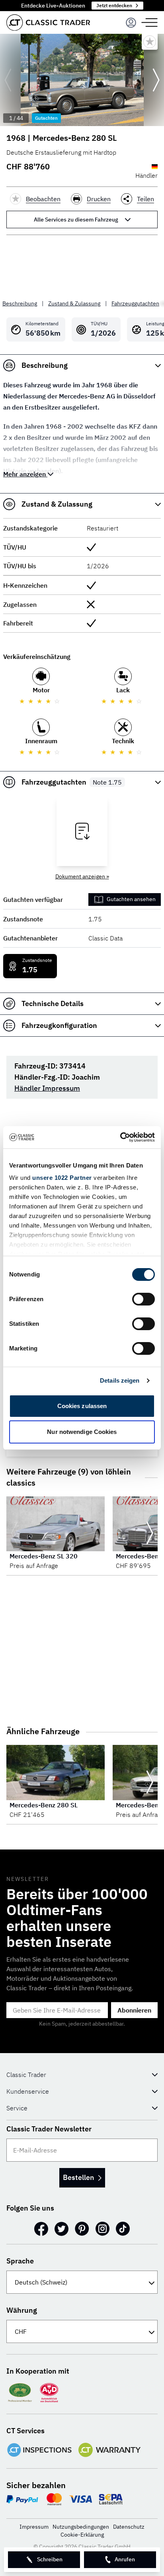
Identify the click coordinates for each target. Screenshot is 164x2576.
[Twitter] (61, 2229)
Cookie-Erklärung (82, 2535)
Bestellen (78, 2177)
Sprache (20, 2261)
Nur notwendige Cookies (82, 1432)
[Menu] (131, 23)
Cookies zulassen (82, 1406)
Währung (22, 2310)
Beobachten (43, 199)
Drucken (99, 199)
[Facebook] (41, 2229)
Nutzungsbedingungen (81, 2527)
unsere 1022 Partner (62, 1178)
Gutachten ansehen (131, 899)
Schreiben (50, 2559)
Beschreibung (20, 303)
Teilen (145, 199)
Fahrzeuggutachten (135, 303)
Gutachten (46, 118)
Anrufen (125, 2559)
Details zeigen (120, 1380)
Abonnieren (134, 2010)
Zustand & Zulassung (74, 303)
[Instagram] (102, 2229)
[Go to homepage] (48, 22)
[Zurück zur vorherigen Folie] (8, 80)
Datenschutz (129, 2527)
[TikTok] (123, 2229)
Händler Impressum (47, 1088)
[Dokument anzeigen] (82, 831)
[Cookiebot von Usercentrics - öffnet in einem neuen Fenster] (120, 1137)
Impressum (34, 2527)
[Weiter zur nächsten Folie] (156, 80)
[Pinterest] (82, 2229)
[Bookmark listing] (150, 42)
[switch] (143, 1299)
